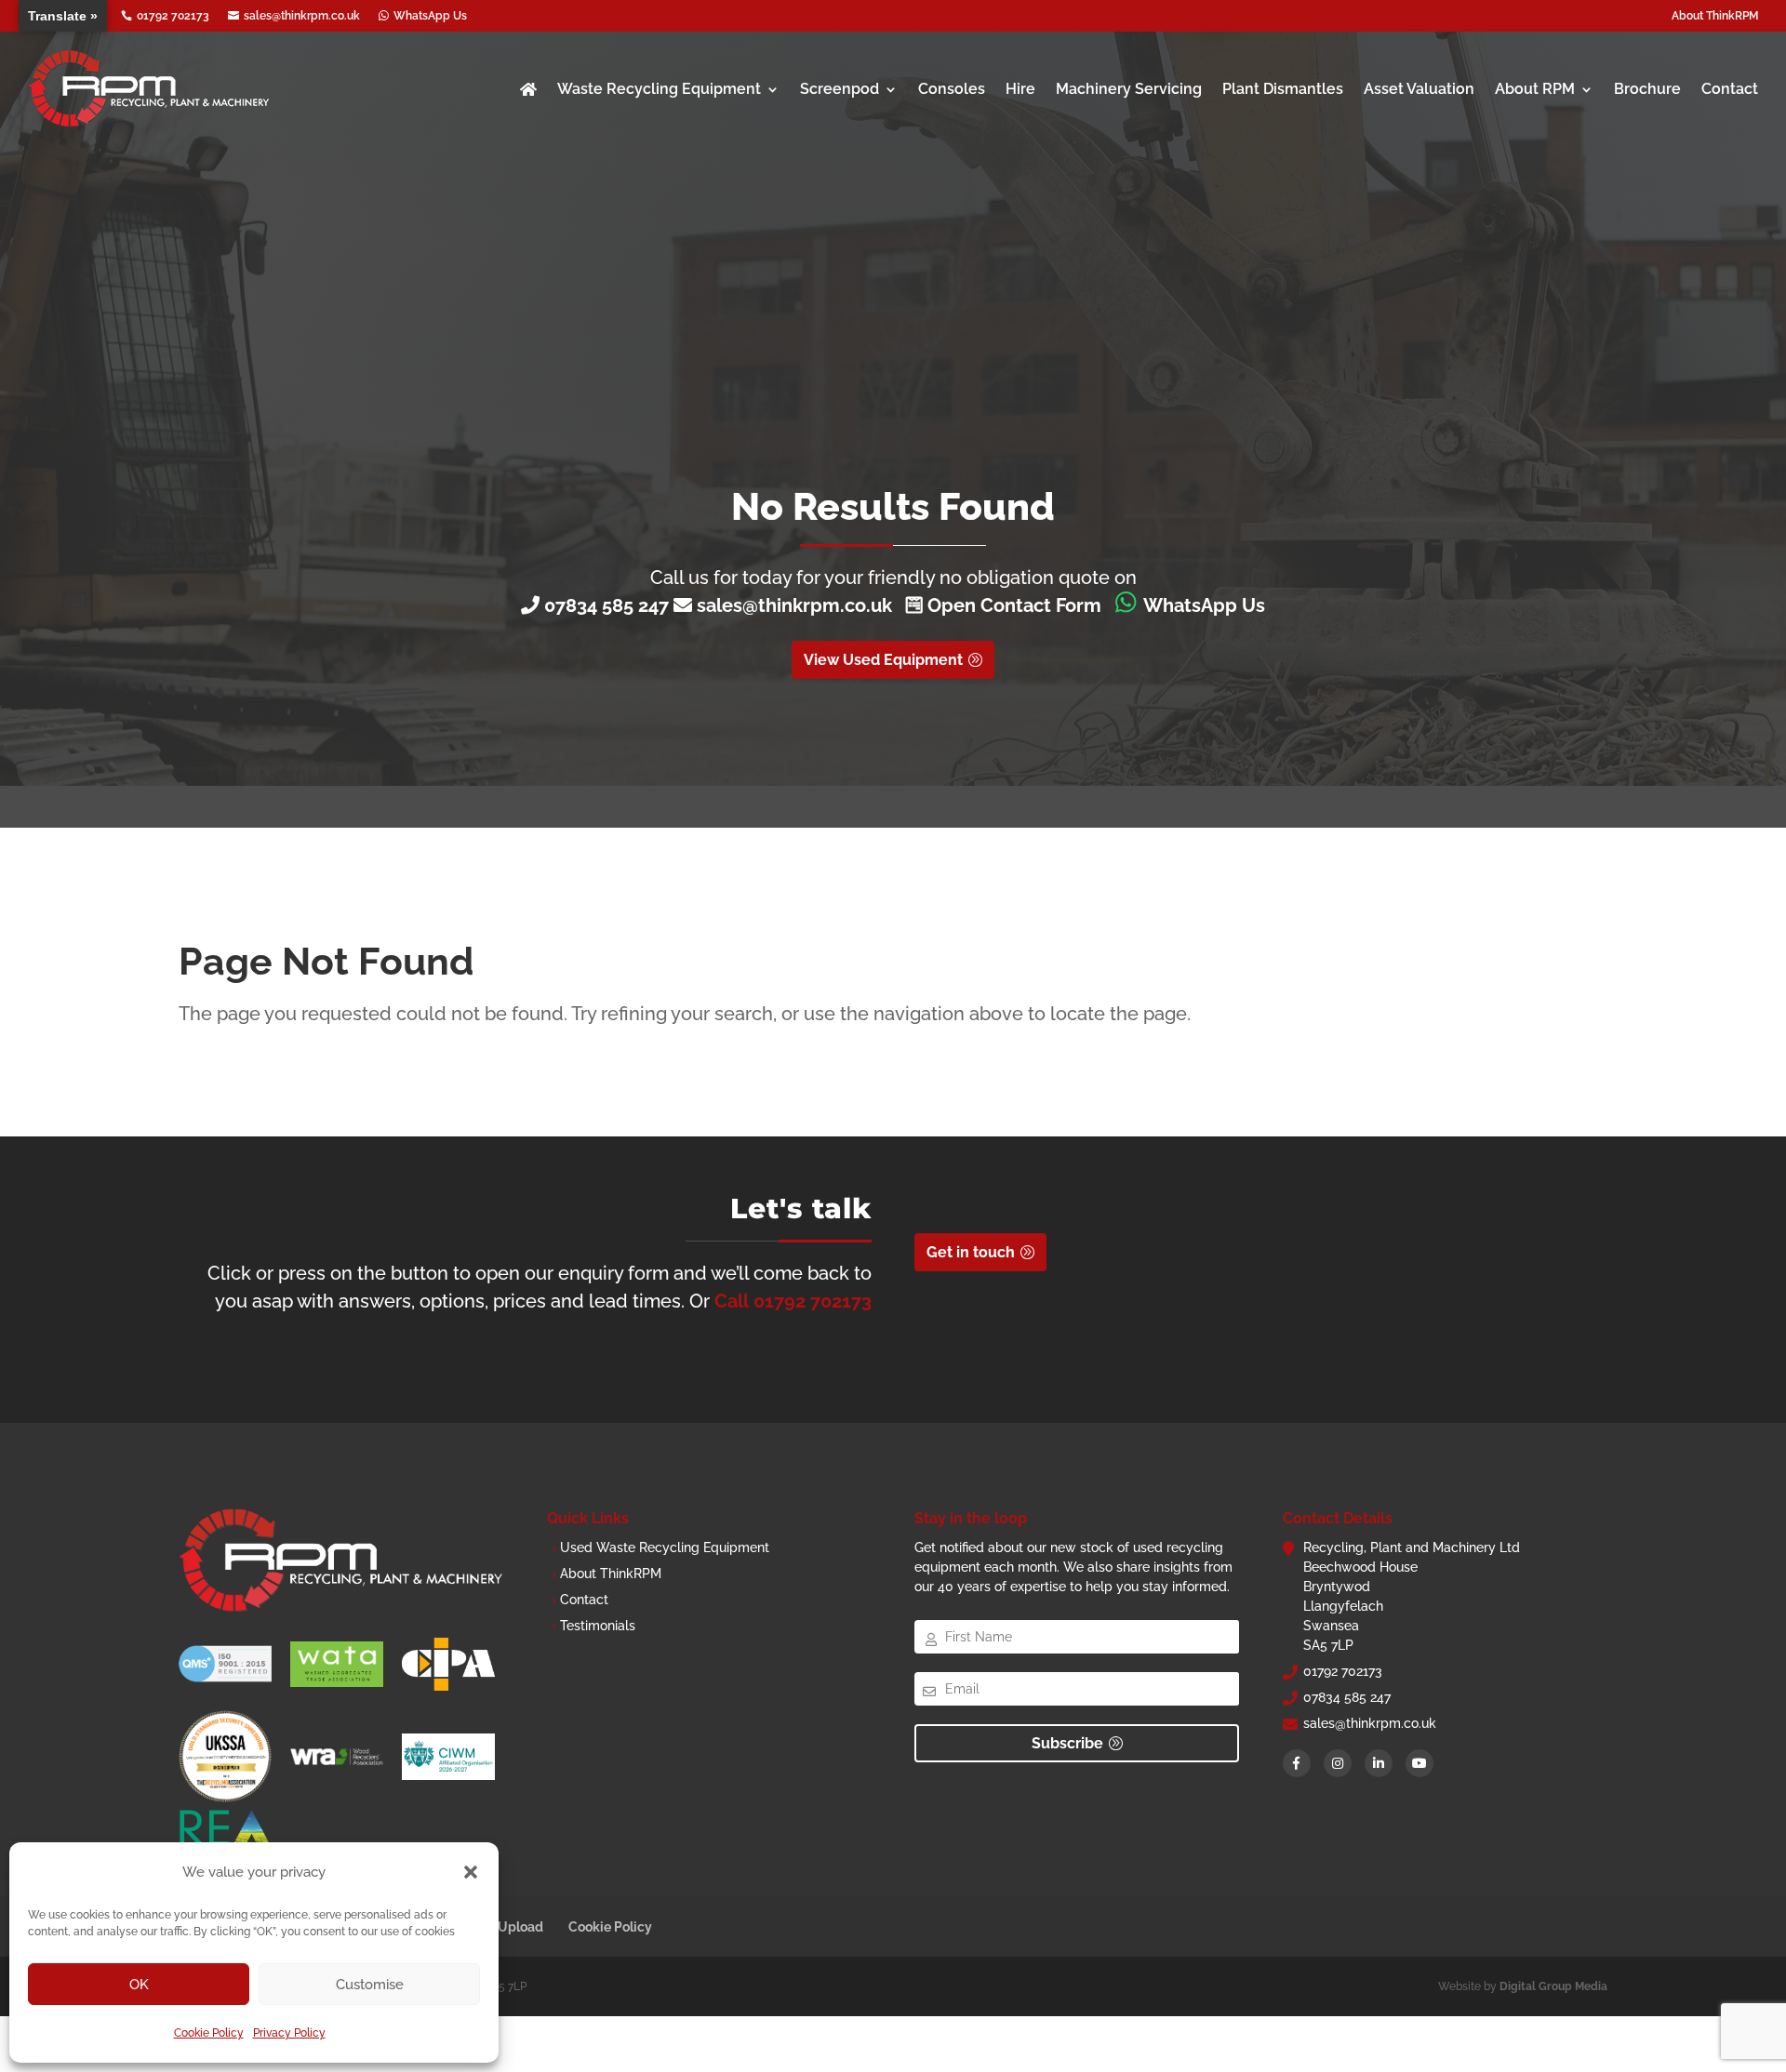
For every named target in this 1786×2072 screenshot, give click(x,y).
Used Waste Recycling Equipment (665, 1547)
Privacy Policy (289, 2033)
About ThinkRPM (1715, 16)
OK (139, 1985)
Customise (370, 1985)
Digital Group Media (1553, 1986)
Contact (1730, 89)
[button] (471, 1872)
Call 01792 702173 (793, 1301)
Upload (520, 1927)
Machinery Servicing (1129, 89)
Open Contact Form (1012, 605)
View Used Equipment (883, 660)
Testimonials (598, 1626)
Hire (1020, 89)
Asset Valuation (1419, 89)
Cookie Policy (209, 2033)
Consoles (952, 89)
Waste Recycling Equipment (659, 89)
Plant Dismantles (1283, 89)
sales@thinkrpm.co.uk (799, 605)
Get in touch (971, 1252)
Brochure (1647, 89)
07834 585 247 (606, 605)
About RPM (1535, 89)
